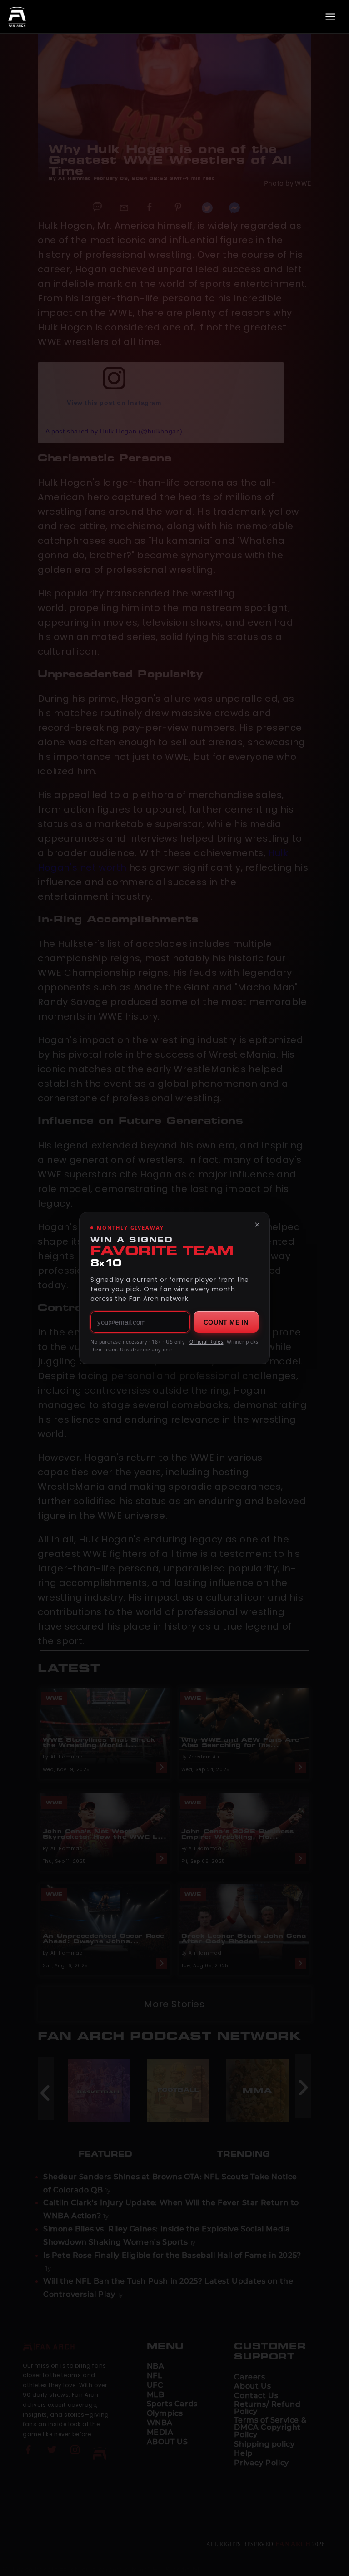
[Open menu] (330, 17)
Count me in (226, 1322)
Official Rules (206, 1342)
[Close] (257, 1225)
